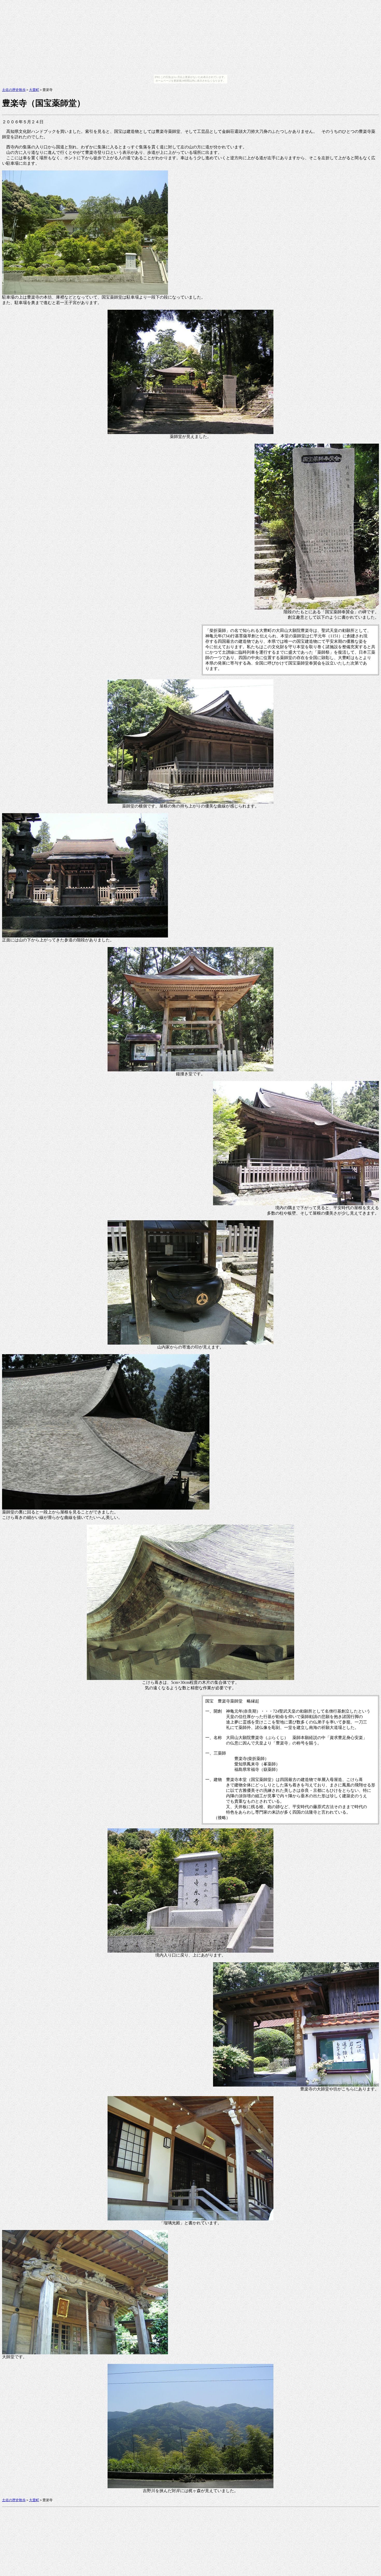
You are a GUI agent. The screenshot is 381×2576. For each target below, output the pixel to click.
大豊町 (34, 90)
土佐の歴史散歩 (14, 90)
